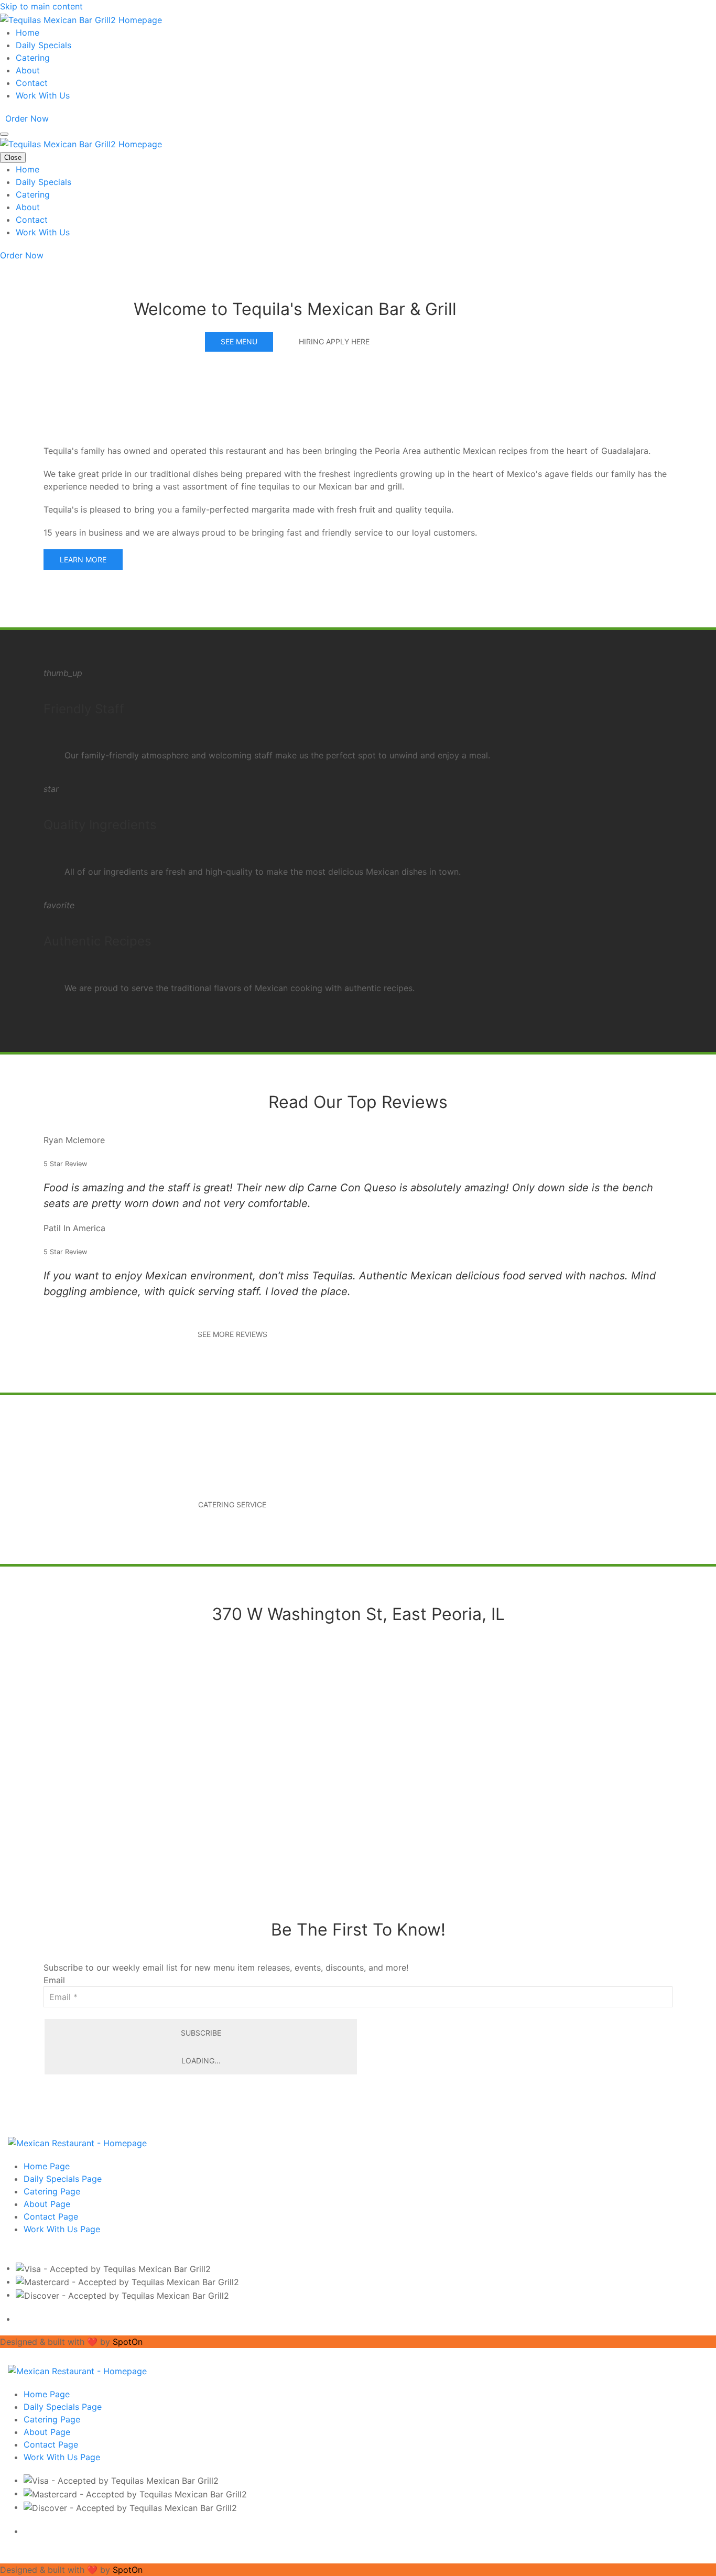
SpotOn (128, 2342)
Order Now (27, 118)
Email (54, 1980)
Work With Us (43, 95)
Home (28, 32)
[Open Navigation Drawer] (4, 134)
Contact (32, 83)
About (28, 70)
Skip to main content (41, 6)
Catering (33, 58)
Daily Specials (44, 45)
